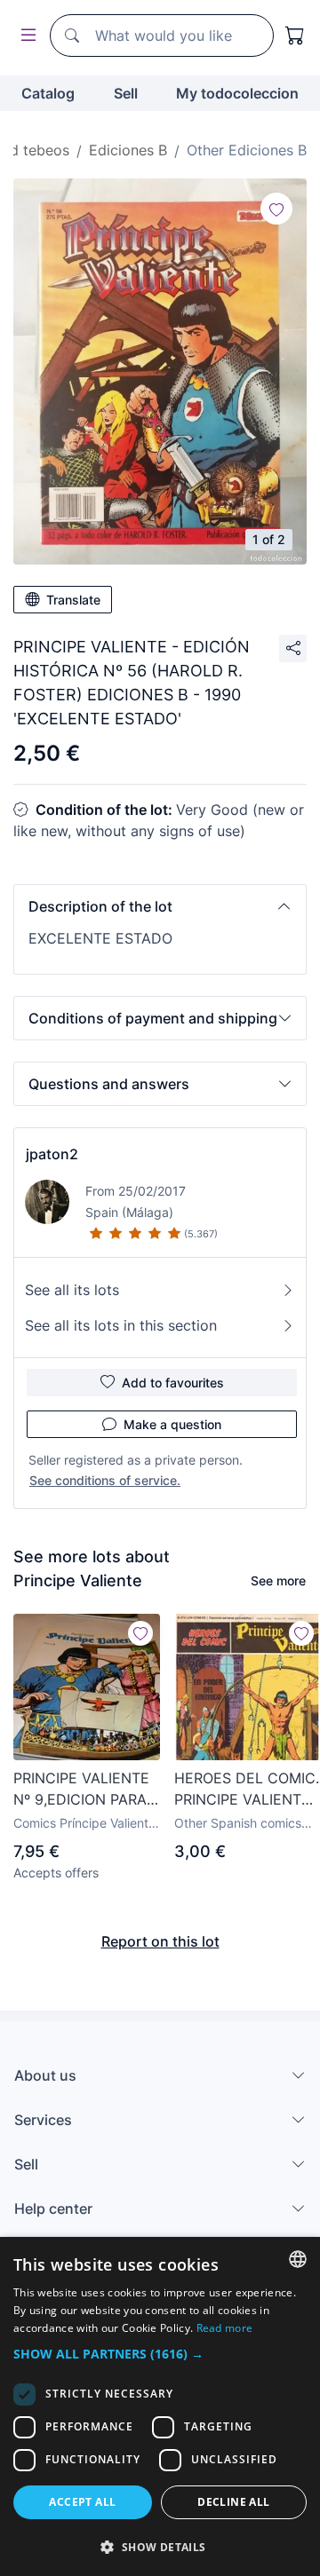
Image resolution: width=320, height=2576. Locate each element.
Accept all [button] (82, 2502)
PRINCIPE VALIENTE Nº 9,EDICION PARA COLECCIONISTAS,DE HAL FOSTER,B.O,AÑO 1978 (87, 1790)
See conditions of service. (105, 1480)
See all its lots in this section (121, 1325)
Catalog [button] (48, 93)
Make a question (172, 1424)
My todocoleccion (237, 93)
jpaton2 (52, 1154)
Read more (225, 2328)
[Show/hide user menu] (25, 36)
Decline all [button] (233, 2502)
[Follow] (276, 209)
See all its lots (72, 1290)
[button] (160, 906)
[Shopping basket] (295, 36)
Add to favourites (173, 1383)
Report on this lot (160, 1941)
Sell (126, 93)
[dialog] (160, 2406)
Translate (73, 600)
